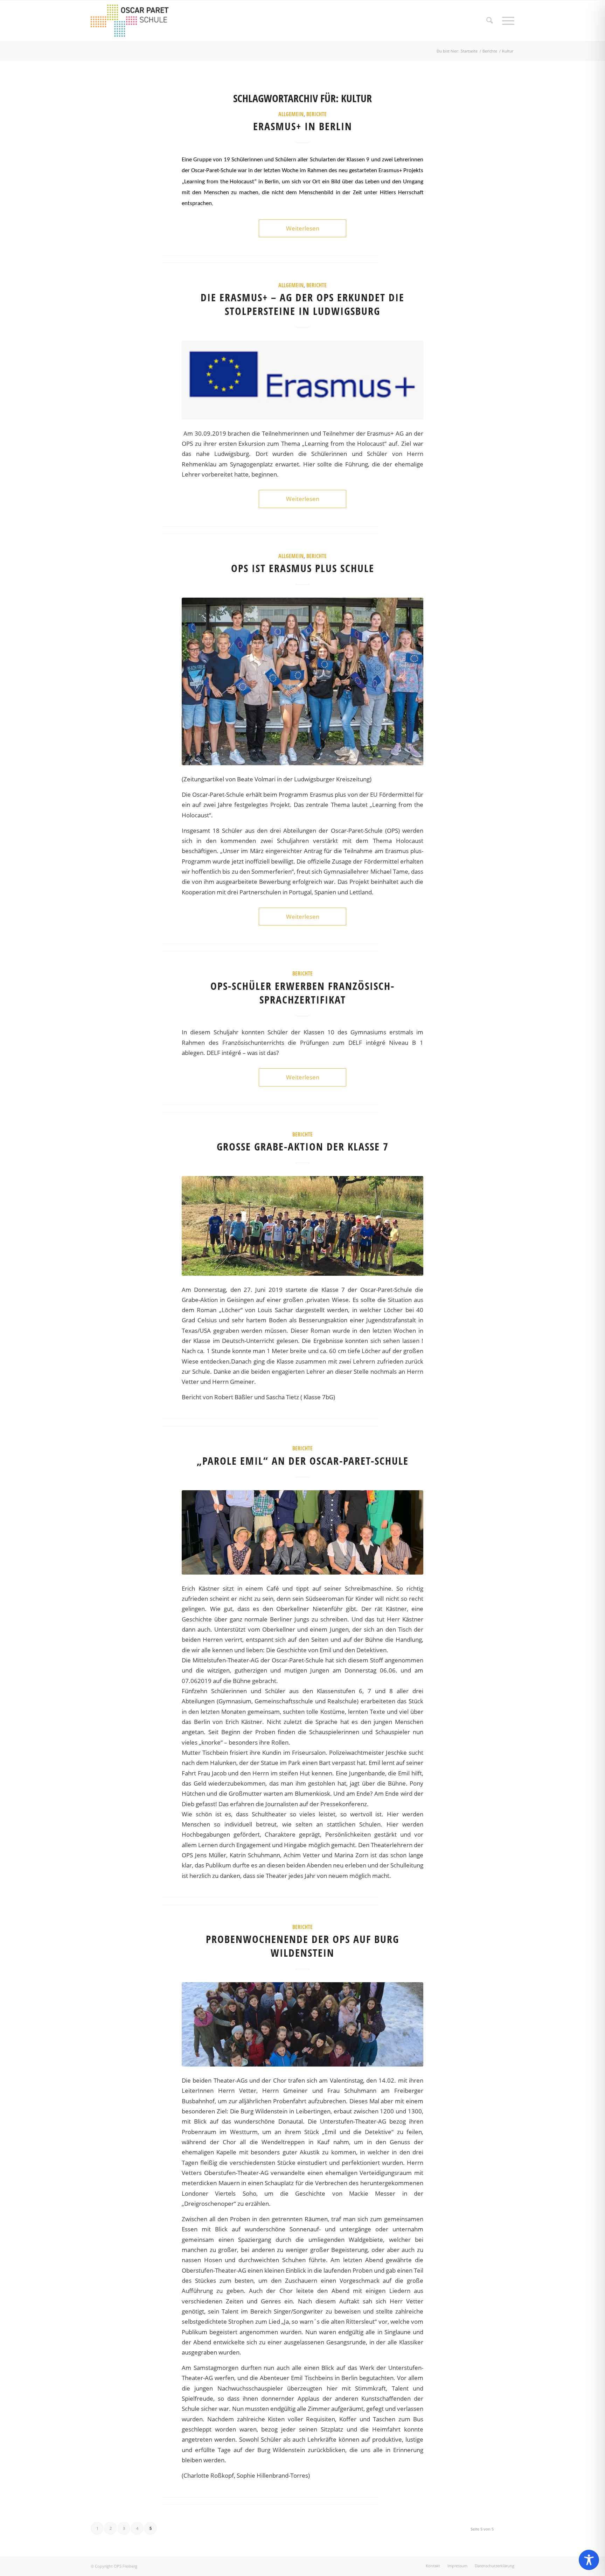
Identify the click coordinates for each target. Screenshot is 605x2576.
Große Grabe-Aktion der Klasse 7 (303, 1146)
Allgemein (291, 114)
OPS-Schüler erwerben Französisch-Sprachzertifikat (302, 993)
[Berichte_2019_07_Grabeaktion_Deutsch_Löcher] (302, 1226)
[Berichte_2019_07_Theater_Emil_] (302, 1532)
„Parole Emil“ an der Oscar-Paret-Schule (303, 1461)
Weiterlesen (303, 228)
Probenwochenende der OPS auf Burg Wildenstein (302, 1946)
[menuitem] (490, 21)
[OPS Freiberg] (135, 21)
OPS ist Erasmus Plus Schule (303, 568)
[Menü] (506, 21)
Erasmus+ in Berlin (303, 126)
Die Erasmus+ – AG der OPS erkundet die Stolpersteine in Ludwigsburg (302, 304)
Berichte (317, 114)
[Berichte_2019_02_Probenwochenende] (302, 2024)
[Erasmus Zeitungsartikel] (302, 681)
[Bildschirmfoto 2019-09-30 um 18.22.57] (302, 380)
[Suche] (490, 21)
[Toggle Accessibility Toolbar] (589, 2560)
